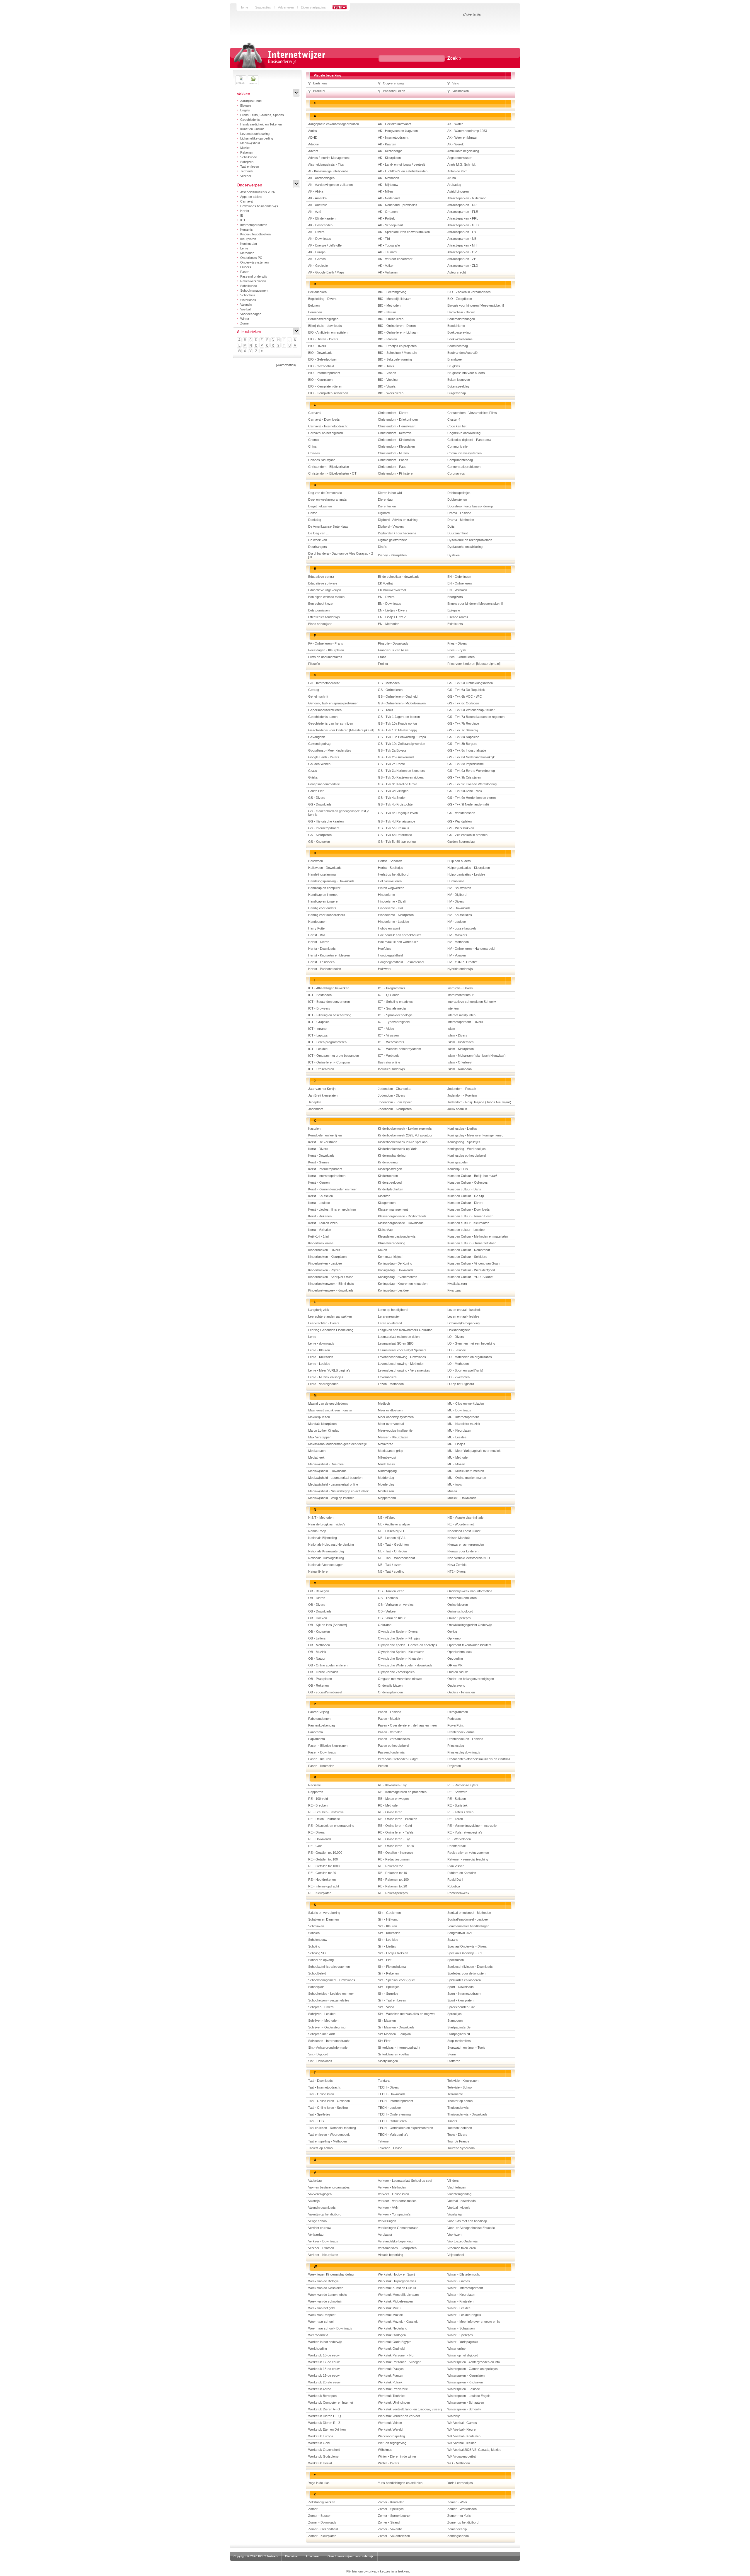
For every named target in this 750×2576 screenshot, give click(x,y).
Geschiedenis (250, 120)
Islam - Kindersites (461, 1042)
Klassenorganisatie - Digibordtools (402, 1216)
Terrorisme (455, 2094)
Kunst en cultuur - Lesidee (466, 1230)
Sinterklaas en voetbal (394, 2054)
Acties (313, 131)
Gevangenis (317, 737)
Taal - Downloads (321, 2081)
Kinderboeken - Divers (324, 1250)
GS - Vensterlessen (461, 813)
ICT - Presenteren (321, 1069)
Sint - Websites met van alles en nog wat (407, 2014)
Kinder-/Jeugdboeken (255, 234)
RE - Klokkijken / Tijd (393, 1785)
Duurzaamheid (458, 533)
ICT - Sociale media (392, 1008)
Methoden (247, 253)
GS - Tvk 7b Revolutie (463, 723)
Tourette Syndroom (461, 2148)
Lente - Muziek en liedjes (326, 1377)
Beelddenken (317, 292)
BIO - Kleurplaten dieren (325, 386)
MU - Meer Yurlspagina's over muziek (474, 1451)
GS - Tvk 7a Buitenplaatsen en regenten (476, 717)
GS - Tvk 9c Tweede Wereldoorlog (472, 784)
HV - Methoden (458, 942)
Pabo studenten (319, 1719)
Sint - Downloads (320, 2061)
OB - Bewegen (319, 1591)
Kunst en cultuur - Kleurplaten (468, 1223)
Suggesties (263, 7)
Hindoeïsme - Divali (392, 901)
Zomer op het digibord (463, 2522)
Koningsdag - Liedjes (462, 1129)
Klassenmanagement (393, 1209)
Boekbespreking (459, 332)
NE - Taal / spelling (391, 1571)
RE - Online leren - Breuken (398, 1819)
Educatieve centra (321, 577)
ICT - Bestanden (320, 995)
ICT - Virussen (388, 1035)
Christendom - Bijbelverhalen (329, 467)
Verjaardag (316, 2235)
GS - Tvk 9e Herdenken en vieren (472, 798)
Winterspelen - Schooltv (464, 2409)
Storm (452, 2054)
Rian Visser (456, 1866)
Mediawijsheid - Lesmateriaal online (333, 1484)
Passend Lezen (394, 91)
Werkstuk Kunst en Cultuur (397, 2288)
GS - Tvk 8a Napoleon (463, 737)
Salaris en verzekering (324, 1913)
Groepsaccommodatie (324, 784)
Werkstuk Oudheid (391, 2349)
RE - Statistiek (457, 1805)
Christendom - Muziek (394, 453)
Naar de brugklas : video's (327, 1524)
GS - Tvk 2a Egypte (392, 750)
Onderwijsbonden (390, 1692)
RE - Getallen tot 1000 (324, 1866)
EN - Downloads (390, 604)
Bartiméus (320, 83)
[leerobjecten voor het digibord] (241, 80)
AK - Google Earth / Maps (326, 272)
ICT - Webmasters (391, 1042)
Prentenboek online (461, 1732)
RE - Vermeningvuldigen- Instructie (472, 1826)
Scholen (314, 1933)
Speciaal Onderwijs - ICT (465, 1953)
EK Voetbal (386, 583)
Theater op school (460, 2101)
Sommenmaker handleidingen (468, 1926)
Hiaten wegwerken (391, 888)
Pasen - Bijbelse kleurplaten (328, 1746)
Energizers (455, 597)
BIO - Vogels (387, 386)
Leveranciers (387, 1377)
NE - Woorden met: (461, 1524)
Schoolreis (248, 295)
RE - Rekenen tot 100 (393, 1880)
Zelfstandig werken (322, 2502)
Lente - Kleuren (319, 1350)
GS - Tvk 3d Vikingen (393, 791)
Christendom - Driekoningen (398, 419)
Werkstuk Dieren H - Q (325, 2416)
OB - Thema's (388, 1598)
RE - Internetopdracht (324, 1886)
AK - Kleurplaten (389, 158)
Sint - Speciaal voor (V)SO (397, 1980)
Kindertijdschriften (391, 1189)
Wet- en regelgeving (392, 2443)
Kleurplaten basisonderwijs (397, 1236)
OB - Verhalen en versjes (396, 1605)
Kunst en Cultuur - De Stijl (466, 1196)
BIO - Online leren (391, 319)
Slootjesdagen (388, 2061)
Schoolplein (316, 1987)
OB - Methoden (319, 1645)
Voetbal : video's (459, 2208)
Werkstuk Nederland (393, 2328)
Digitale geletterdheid (393, 540)
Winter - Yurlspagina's (463, 2342)
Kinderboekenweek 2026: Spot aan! (403, 1142)
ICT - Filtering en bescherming (330, 1015)
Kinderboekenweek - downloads (331, 1290)
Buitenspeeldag (458, 386)
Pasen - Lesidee (390, 1712)
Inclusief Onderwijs (391, 1069)
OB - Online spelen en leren (328, 1665)
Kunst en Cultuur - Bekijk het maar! (472, 1176)
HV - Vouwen (457, 955)
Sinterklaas (248, 300)
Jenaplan (315, 1102)
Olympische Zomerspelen (396, 1672)
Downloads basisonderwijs (259, 206)
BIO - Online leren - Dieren (397, 326)
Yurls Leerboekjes (460, 2483)
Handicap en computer (324, 888)
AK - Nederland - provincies (398, 205)
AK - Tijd (384, 239)
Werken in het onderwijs (325, 2342)
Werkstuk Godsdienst (324, 2456)
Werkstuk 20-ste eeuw (324, 2382)
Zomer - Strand (389, 2522)
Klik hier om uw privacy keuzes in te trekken (378, 2571)
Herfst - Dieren (319, 942)
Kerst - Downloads (321, 1156)
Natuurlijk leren (319, 1571)
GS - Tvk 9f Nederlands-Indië (468, 804)
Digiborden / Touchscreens (397, 533)
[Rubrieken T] (284, 346)
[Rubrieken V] (295, 346)
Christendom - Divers (393, 413)
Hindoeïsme (386, 895)
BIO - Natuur (387, 312)
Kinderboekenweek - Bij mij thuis (331, 1284)
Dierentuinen (387, 506)
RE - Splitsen (457, 1799)
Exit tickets (455, 624)
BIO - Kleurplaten (320, 380)
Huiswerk (385, 969)
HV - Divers (456, 901)
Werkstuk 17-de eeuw (324, 2362)
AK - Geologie (318, 266)
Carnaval (247, 201)
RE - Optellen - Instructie (396, 1853)
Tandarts (384, 2081)
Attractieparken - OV (462, 252)
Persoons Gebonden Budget (398, 1759)
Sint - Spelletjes (389, 1987)
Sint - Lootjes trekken (393, 1953)
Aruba (452, 178)
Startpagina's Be (459, 2027)
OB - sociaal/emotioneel (325, 1692)
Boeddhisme (456, 326)
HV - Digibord (457, 895)
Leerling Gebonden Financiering (331, 1330)
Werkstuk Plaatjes (391, 2369)
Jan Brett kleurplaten (323, 1095)
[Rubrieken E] (262, 340)
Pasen (245, 272)
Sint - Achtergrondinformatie (328, 2047)
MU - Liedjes (456, 1444)
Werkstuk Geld (319, 2443)
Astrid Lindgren (458, 191)
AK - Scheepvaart (391, 225)
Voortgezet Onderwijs (463, 2241)
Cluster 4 (454, 419)
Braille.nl (319, 91)
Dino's (382, 547)
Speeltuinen (456, 1960)
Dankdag (315, 520)
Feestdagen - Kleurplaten (326, 650)
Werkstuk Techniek (392, 2396)
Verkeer (246, 176)
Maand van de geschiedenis (328, 1403)
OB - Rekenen (318, 1685)
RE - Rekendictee (391, 1866)
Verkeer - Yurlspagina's (394, 2214)
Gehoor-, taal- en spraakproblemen (333, 703)
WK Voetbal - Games (462, 2423)
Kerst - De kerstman (323, 1142)
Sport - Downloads (461, 1987)
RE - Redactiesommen (394, 1859)
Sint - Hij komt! (388, 1919)
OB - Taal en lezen (391, 1591)
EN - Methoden (389, 624)
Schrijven (247, 162)
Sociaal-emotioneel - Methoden (469, 1913)
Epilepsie (454, 610)
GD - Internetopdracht (324, 683)
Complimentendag (460, 460)
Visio (456, 83)
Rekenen (247, 152)
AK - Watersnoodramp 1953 (467, 131)
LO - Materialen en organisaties (470, 1357)
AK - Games (317, 259)
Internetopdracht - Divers (465, 1022)
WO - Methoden (459, 2463)
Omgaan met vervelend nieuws (400, 1679)
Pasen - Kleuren (320, 1759)
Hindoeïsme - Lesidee (393, 922)
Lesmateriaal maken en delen (399, 1337)
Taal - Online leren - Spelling (328, 2108)
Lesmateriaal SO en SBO (396, 1343)
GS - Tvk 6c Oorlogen (463, 703)
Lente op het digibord (393, 1310)
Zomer (245, 323)
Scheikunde (249, 157)
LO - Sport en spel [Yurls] (465, 1370)
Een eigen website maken (326, 597)
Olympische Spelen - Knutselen (400, 1659)
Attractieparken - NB (462, 239)
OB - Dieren (317, 1598)
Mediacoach (317, 1451)
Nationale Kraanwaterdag (326, 1551)
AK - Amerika (317, 198)
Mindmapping (387, 1471)
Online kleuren (458, 1605)
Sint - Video (386, 2007)
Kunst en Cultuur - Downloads (469, 1209)
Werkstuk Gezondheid (324, 2450)
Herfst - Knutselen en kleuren (329, 955)
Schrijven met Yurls (322, 2034)
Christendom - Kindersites (396, 440)
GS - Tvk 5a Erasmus (394, 828)
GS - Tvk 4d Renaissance (397, 821)
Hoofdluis (385, 949)
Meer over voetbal (391, 1424)
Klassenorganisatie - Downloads (401, 1223)
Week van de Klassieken (326, 2288)
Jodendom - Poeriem (462, 1095)
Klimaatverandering (392, 1243)
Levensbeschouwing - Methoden (401, 1364)
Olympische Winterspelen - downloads (405, 1665)
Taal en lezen (250, 166)
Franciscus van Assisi (394, 650)
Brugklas (454, 366)
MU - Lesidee (457, 1437)
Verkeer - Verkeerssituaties (397, 2201)
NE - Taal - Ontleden (392, 1551)
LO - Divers (456, 1337)
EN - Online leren (460, 583)
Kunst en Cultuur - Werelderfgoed (471, 1270)
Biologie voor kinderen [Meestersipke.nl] (476, 305)
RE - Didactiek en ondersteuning (331, 1826)
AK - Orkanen (388, 212)
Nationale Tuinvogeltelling (326, 1558)
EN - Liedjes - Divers (393, 610)
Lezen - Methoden (391, 1384)
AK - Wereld (456, 144)
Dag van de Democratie (325, 493)
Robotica (454, 1886)
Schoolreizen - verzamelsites (329, 2000)
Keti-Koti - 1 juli (319, 1236)
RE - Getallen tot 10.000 (325, 1853)
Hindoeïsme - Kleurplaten (396, 915)
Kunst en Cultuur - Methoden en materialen (478, 1236)
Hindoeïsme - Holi (391, 908)
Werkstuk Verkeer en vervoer (399, 2416)
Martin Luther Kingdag (324, 1430)
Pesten (383, 1766)
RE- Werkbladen (459, 1839)
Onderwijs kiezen (390, 1685)
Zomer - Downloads (322, 2522)
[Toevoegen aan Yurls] (340, 7)
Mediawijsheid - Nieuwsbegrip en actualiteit (338, 1491)
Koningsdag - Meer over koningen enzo (475, 1135)
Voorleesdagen (251, 314)
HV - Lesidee (457, 922)
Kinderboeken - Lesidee (325, 1263)
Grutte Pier (316, 791)
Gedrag (314, 690)
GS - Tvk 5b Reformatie (395, 835)
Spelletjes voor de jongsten (466, 1973)
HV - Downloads (459, 908)
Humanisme (456, 881)
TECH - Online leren (392, 2121)
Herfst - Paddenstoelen (325, 969)
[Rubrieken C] (251, 340)
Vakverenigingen (320, 2194)
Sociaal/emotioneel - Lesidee (468, 1919)
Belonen (314, 305)
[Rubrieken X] (245, 351)
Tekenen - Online (390, 2148)
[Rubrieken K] (295, 340)
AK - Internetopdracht (393, 137)
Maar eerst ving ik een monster (330, 1410)
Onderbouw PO (251, 258)
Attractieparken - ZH (462, 259)
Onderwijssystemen (254, 262)
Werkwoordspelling (391, 2436)
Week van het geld (321, 2308)
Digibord (384, 513)
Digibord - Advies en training (398, 520)
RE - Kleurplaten (320, 1893)
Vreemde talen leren (462, 2248)
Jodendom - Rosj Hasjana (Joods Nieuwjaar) (479, 1102)
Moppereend (387, 1498)
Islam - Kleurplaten (461, 1049)
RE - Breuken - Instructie (326, 1812)
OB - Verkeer (387, 1611)
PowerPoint (455, 1725)
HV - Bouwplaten (459, 888)
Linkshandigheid (459, 1330)
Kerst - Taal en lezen (323, 1223)
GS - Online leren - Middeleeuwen (402, 703)
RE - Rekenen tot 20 (392, 1886)
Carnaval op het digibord (325, 433)
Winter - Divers (389, 2463)
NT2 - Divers (457, 1571)
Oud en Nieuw (457, 1672)
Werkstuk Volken (390, 2423)
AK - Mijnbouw (388, 185)
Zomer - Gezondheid (323, 2529)
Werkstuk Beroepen (322, 2396)
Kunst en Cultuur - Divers (465, 1203)
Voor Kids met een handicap (467, 2221)
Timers (452, 2121)
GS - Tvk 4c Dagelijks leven (398, 813)
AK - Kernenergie (390, 151)
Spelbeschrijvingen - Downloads (470, 1967)
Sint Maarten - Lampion (394, 2034)
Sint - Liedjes (387, 1946)
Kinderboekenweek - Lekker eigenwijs (405, 1129)
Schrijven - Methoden (323, 2021)
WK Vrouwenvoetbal (462, 2456)
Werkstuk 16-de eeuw (324, 2355)
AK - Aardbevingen (321, 178)
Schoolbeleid (317, 1973)
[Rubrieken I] (284, 340)
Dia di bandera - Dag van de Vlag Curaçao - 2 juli (341, 555)
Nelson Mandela (459, 1538)
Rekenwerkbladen (253, 281)
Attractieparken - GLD (463, 225)
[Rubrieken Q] (268, 346)
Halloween (316, 861)
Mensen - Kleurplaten (393, 1437)
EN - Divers (386, 597)
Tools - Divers (457, 2135)
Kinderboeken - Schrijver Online (331, 1277)
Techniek (247, 171)
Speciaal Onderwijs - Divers (467, 1946)
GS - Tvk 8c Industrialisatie (467, 750)
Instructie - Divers (460, 988)
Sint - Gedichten (389, 1913)
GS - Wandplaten (460, 821)
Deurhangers (318, 547)
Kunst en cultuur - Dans (464, 1189)
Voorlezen (454, 2235)
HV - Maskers (457, 935)
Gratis (313, 771)
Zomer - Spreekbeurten (395, 2516)
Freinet (383, 664)
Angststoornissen (460, 158)
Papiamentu (317, 1739)
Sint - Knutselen (389, 1933)
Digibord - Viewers (391, 526)
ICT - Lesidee (318, 1049)
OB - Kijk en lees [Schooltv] (328, 1625)
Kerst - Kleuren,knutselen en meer (333, 1189)
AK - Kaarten (387, 144)
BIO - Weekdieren (391, 393)
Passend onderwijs (254, 276)
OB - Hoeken (318, 1618)
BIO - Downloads (320, 353)
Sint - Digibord (318, 2054)
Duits (451, 526)
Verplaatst (385, 2235)
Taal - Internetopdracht (324, 2087)
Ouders (246, 267)
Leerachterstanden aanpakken (330, 1316)
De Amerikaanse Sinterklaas (328, 526)
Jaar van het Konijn (322, 1089)
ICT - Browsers (319, 1008)
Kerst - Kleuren (319, 1182)
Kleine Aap (385, 1230)
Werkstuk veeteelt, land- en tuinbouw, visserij (410, 2409)
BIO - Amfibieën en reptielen (328, 332)
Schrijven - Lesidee (322, 2014)
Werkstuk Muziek (390, 2315)
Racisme (315, 1785)
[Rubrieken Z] (256, 351)
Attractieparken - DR (462, 205)
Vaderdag (315, 2181)
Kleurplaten (248, 239)
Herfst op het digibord (393, 874)
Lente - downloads (321, 1343)
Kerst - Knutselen (321, 1196)
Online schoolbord (460, 1611)
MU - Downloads (459, 1410)
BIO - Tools (386, 366)
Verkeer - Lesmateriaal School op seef (405, 2181)
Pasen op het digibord (393, 1746)
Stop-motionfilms (459, 2041)
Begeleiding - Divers (322, 299)
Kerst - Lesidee (319, 1203)
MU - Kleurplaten (459, 1430)
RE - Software (457, 1792)
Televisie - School (460, 2087)
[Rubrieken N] (251, 346)
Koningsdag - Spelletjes (464, 1142)
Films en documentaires (325, 657)
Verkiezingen (387, 2221)
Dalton (313, 513)
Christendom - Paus (392, 467)
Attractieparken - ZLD (463, 266)
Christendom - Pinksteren (396, 473)
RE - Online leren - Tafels (396, 1832)
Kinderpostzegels (390, 1169)
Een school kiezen (321, 604)
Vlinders (453, 2181)
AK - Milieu (385, 191)
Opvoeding (455, 1659)
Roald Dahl (455, 1880)
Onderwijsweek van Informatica (470, 1591)
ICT (243, 220)
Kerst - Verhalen (320, 1230)
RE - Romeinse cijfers (463, 1785)
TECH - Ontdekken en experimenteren (405, 2128)
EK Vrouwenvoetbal (392, 590)
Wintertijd (454, 2416)
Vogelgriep (455, 2214)
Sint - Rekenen (388, 1973)
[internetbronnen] (253, 80)
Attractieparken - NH (462, 245)
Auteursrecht (457, 272)
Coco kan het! (457, 426)
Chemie (314, 440)
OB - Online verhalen (323, 1672)
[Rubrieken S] (279, 346)
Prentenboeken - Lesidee (465, 1739)
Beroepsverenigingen (323, 319)
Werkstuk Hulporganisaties (397, 2281)
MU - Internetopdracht (463, 1417)
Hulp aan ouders (459, 861)
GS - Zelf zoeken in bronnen (467, 835)
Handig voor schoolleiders (327, 915)
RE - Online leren (390, 1812)
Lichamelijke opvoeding (257, 138)
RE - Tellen (455, 1819)
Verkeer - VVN (388, 2208)
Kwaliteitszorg (457, 1284)
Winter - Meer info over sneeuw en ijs (474, 2322)
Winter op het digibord (463, 2355)
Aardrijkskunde (251, 101)
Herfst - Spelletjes (391, 868)
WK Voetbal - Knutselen (464, 2436)
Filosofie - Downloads (393, 643)
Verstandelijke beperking (395, 2241)
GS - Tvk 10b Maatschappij (397, 730)
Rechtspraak (457, 1846)
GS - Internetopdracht (324, 828)
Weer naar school (321, 2322)
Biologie (246, 106)
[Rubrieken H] (279, 340)
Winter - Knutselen (460, 2301)
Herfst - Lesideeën (321, 962)
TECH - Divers (388, 2087)
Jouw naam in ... (459, 1109)
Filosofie (314, 664)
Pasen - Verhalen (390, 1732)
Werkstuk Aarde (320, 2389)
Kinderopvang (388, 1162)
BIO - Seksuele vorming (395, 359)
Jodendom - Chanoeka (394, 1089)
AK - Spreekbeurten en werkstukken (404, 232)
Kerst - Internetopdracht (325, 1169)
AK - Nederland (389, 198)
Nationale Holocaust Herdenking (331, 1544)
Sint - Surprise (388, 1994)
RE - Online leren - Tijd (394, 1839)
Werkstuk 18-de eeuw (324, 2369)
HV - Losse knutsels (462, 928)
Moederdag (386, 1484)
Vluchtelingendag (459, 2194)
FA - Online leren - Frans (326, 643)
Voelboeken (461, 91)
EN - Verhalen (457, 590)
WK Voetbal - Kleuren (462, 2429)
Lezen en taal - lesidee (463, 1316)
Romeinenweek (458, 1893)
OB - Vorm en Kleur (392, 1618)
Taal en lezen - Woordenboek (329, 2135)
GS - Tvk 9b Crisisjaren (464, 777)
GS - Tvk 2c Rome (391, 764)
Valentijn (246, 305)
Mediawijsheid (250, 143)
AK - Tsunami (387, 252)
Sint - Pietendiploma (392, 1967)
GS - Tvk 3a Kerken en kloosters (402, 771)
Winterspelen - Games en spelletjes (473, 2369)
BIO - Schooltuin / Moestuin (397, 353)
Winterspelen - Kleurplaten (466, 2376)
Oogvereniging (393, 83)
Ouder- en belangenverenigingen (471, 1679)
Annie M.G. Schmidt (461, 164)
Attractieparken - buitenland (467, 198)
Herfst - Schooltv (390, 861)
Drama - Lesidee (459, 513)
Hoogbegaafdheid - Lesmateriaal (401, 962)
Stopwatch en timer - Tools (466, 2047)
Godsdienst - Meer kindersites (330, 750)
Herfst (245, 211)
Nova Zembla (457, 1565)
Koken (382, 1250)
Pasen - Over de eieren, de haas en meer (408, 1725)
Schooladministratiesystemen (329, 1967)
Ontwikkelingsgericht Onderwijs (470, 1625)
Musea (452, 1491)
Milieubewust (387, 1457)
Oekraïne (385, 1625)
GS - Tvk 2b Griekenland (396, 757)
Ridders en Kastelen (462, 1873)
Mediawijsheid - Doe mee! (326, 1464)
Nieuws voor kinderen (463, 1551)
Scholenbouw (318, 1940)
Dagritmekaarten (320, 506)
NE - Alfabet (386, 1518)
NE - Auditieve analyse (394, 1524)
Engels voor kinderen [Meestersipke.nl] (475, 604)
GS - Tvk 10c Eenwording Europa (402, 737)
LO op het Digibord (461, 1384)
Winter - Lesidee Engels (464, 2315)
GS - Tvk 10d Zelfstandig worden (402, 744)
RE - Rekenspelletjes (393, 1893)
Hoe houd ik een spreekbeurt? (399, 935)
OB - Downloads (320, 1611)
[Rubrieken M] (245, 346)
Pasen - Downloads (322, 1752)
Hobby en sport (389, 928)
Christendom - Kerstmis (395, 433)
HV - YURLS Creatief (462, 962)
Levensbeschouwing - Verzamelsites (404, 1370)
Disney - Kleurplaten (392, 555)
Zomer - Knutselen (391, 2502)
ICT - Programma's (392, 988)
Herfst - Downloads (322, 949)
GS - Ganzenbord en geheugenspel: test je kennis (339, 813)
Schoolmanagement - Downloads (332, 1980)
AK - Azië (315, 212)
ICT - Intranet (318, 1029)
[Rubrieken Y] (251, 351)
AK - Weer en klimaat (462, 137)
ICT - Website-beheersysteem (399, 1049)
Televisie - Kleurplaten (463, 2081)
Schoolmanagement (254, 290)
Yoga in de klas (319, 2483)
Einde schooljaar (320, 624)
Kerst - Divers (318, 1149)
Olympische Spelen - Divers (398, 1632)
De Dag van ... (318, 533)
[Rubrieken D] (256, 340)
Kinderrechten (388, 1176)
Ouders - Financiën (461, 1692)
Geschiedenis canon (323, 717)
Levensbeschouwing (255, 134)
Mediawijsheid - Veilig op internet (331, 1498)
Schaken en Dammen (324, 1919)
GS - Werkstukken (461, 828)
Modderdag (386, 1478)
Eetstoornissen (319, 610)
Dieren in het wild (390, 493)
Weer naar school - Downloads (330, 2328)
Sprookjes (455, 2014)
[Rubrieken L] (240, 346)
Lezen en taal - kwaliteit (464, 1310)
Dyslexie (454, 555)
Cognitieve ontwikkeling (464, 433)
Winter (245, 319)
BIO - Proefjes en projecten (397, 346)
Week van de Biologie (323, 2281)
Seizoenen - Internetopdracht (329, 2041)
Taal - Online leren (321, 2094)
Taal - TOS (316, 2121)
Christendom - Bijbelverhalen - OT (332, 473)
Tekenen (384, 2141)
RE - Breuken (318, 1805)
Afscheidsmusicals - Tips (326, 164)
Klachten (384, 1196)
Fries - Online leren (461, 657)
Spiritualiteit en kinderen (464, 1980)
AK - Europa (317, 252)
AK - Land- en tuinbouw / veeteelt (401, 164)
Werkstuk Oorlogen (392, 2335)
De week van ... (319, 540)
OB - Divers (317, 1605)
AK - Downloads (320, 239)
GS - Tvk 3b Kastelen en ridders (401, 777)
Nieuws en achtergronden (466, 1544)
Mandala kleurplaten (322, 1424)
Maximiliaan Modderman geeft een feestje (337, 1444)
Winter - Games (459, 2281)
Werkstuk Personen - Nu (396, 2355)
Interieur (453, 1008)
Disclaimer (292, 2556)
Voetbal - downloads (462, 2201)
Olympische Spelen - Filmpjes (399, 1638)
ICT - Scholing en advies (395, 1002)
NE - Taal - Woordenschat (396, 1558)
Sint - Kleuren (387, 1926)
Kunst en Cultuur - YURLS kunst (470, 1277)
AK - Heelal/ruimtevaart (394, 124)
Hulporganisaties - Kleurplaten (469, 868)
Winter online (456, 2349)
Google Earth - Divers (324, 757)
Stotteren (454, 2061)
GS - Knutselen (319, 842)
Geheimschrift (318, 696)
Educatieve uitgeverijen (325, 590)
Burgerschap (457, 393)
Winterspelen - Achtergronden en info (474, 2362)
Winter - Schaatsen (461, 2328)
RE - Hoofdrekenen (322, 1880)
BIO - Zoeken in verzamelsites (469, 292)
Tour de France (458, 2141)
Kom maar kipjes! (390, 1257)
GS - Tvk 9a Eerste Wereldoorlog (471, 771)
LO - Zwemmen (458, 1377)
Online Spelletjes (459, 1618)
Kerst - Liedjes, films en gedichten (332, 1209)
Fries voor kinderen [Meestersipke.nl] (474, 664)
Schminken (316, 1926)
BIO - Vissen (387, 373)
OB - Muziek (317, 1652)
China (312, 446)
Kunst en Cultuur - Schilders (467, 1257)
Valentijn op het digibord (325, 2214)
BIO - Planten (387, 339)
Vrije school (456, 2255)
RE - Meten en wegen (393, 1799)
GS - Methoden (389, 683)
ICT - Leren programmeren (327, 1042)
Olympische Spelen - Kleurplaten (401, 1652)
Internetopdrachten (254, 225)
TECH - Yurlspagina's (393, 2135)
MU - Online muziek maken (467, 1478)
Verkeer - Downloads (323, 2241)
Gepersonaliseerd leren (325, 710)
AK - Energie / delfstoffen (326, 245)
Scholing (314, 1946)
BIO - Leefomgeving (392, 292)
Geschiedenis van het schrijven (331, 723)
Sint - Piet (385, 1960)
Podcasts (454, 1719)
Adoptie (313, 144)
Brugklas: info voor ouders (466, 373)
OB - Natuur (317, 1659)
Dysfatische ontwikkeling (465, 547)
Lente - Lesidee (319, 1364)
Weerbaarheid (318, 2335)
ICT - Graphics (319, 1022)
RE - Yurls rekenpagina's (465, 1832)
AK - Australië (318, 205)
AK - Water (455, 124)
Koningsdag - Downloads (396, 1270)
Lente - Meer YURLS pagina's (329, 1370)
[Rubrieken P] (262, 346)
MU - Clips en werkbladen (466, 1403)
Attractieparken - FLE (463, 212)
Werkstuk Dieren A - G (324, 2409)
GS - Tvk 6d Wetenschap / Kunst (471, 710)
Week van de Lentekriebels (328, 2295)
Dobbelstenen (457, 499)
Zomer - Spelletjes (391, 2509)
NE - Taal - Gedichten (393, 1544)
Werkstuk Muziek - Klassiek (398, 2322)
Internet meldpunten (461, 1015)
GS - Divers (317, 798)
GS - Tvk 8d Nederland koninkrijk (471, 757)
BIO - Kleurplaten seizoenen (328, 393)
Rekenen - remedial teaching (468, 1859)
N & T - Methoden (321, 1518)
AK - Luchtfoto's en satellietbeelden (403, 171)
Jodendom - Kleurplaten (395, 1109)
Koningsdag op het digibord (467, 1156)
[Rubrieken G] (273, 340)
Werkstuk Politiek (390, 2382)
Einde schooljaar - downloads (399, 577)
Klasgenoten (387, 1203)
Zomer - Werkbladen (462, 2509)
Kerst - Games (319, 1162)
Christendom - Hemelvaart (397, 426)
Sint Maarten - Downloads (396, 2027)
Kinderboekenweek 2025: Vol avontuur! (406, 1135)
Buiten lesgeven (459, 380)
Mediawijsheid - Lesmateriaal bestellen (335, 1478)
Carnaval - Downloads (324, 419)
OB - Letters (317, 1638)
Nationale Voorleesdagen (326, 1565)
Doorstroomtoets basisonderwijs (470, 506)
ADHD (313, 137)
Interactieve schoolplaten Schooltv (472, 1002)
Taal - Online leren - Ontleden (329, 2101)
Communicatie (457, 446)
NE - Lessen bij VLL (392, 1538)
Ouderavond (456, 1685)
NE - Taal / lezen (390, 1565)
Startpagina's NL (459, 2034)
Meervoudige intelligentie (395, 1430)
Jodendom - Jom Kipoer (395, 1102)
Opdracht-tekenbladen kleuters (469, 1645)
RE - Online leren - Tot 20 (396, 1846)
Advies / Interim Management (329, 158)
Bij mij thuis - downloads (325, 326)
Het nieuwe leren (390, 881)
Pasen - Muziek (389, 1719)
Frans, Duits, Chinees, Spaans (262, 115)
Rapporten (316, 1792)
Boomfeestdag (458, 346)
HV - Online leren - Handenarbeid (471, 949)
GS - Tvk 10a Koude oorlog (397, 723)
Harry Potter (317, 928)
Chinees (314, 453)
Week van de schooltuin (325, 2301)
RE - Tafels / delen (460, 1812)
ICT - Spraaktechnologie (395, 1015)
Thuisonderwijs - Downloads (467, 2114)
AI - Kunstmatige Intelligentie (328, 171)
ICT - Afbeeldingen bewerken (329, 988)
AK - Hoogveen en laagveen (398, 131)
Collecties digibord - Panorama (469, 440)
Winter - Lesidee (459, 2308)
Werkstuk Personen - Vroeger (399, 2362)
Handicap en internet (323, 895)
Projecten (454, 1766)
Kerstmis (247, 230)
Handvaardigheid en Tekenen (261, 124)
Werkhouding (318, 2349)
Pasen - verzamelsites (394, 1739)
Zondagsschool (458, 2536)
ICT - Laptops (318, 1035)
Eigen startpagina (313, 7)
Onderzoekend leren (462, 1598)
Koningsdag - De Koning (395, 1263)
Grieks (313, 777)
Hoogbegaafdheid (390, 955)
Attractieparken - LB (462, 232)
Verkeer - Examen (321, 2248)
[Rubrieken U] (290, 346)
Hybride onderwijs (460, 969)
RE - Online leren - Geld (395, 1826)
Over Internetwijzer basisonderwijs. (351, 2556)
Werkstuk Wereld (390, 2429)
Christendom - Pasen (393, 460)
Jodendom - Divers (392, 1095)
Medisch (384, 1403)
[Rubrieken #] (262, 351)
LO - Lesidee (457, 1350)
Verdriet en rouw (320, 2228)
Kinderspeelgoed (390, 1182)
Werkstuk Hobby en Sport (396, 2274)
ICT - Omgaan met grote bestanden (334, 1056)
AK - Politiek (386, 218)
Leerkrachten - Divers (324, 1323)
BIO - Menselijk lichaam (395, 299)
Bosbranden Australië (462, 353)
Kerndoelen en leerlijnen (325, 1135)
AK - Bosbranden (320, 225)
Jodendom (316, 1109)
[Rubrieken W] (240, 351)
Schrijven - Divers (321, 2007)
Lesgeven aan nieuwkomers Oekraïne (405, 1330)
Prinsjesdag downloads (464, 1752)
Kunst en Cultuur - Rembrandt (469, 1250)
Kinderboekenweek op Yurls (398, 1149)
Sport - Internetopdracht (464, 1994)
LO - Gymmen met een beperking (471, 1343)
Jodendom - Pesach (462, 1089)
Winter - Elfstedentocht (463, 2274)
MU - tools (455, 1484)
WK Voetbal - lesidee (462, 2443)
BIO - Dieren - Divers (323, 339)
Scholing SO (317, 1953)
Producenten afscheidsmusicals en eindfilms (479, 1759)
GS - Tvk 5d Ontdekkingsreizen (470, 683)
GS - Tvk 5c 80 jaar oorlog (397, 842)
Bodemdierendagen (461, 319)
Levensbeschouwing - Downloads (402, 1357)
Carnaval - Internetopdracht (328, 426)
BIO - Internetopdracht (324, 373)
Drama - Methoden (461, 520)
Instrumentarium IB (461, 995)
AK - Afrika (316, 191)
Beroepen (315, 312)
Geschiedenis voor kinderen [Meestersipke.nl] (341, 730)
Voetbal (245, 309)
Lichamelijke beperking (463, 1323)
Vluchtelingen (457, 2187)
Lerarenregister (389, 1316)
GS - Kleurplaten (320, 835)
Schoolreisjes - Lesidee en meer (331, 1994)
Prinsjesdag (456, 1746)
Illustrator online (389, 1062)
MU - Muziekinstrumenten (466, 1471)
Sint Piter (384, 2041)
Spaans (453, 1940)
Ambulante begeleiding (463, 151)
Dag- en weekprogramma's (328, 499)
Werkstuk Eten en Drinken (327, 2429)
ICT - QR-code (389, 995)
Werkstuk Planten (391, 2376)
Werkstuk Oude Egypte (395, 2342)
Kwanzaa (454, 1290)
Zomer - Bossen (320, 2516)
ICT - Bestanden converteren (329, 1002)
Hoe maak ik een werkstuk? (398, 942)
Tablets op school (321, 2148)
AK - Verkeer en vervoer (395, 259)
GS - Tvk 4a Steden (392, 798)
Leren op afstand (390, 1323)
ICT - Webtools (389, 1056)
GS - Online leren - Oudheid (398, 696)
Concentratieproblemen (464, 467)
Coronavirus (456, 473)
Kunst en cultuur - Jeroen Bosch (470, 1216)
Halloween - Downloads (325, 868)
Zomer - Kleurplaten (322, 2536)
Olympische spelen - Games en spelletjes (408, 1645)
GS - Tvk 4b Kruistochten (396, 804)
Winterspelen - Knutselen (465, 2382)
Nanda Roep (317, 1531)
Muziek (245, 148)
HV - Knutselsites (460, 915)
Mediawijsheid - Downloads (327, 1471)
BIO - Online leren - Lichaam (398, 332)
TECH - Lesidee (389, 2108)
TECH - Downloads (392, 2094)
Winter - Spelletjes (460, 2335)
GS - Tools (386, 710)
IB (242, 215)
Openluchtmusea (460, 1652)
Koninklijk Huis (458, 1169)
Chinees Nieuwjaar (322, 460)
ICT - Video (386, 1029)
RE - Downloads (320, 1839)
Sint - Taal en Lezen (392, 2000)
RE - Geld (315, 1846)
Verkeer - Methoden (392, 2187)
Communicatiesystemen (465, 453)
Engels (245, 110)
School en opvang (321, 1960)
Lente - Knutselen (321, 1357)
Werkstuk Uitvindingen (394, 2402)
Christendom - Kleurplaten (396, 446)
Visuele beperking (391, 2255)
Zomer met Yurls (459, 2516)
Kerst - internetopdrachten (327, 1176)
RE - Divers (317, 1832)
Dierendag (385, 499)
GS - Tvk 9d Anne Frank (465, 791)
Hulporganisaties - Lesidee (466, 874)
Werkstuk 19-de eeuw (324, 2376)
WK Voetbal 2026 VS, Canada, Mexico (474, 2450)
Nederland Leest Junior (464, 1531)
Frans (382, 657)
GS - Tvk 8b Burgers (462, 744)
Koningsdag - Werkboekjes (467, 1149)
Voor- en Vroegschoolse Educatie (471, 2228)
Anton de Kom (457, 171)
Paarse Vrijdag (319, 1712)
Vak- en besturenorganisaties (329, 2187)
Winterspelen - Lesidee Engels (469, 2396)
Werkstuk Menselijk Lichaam (398, 2295)
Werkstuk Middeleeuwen (395, 2301)
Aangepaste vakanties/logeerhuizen (334, 124)
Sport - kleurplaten (460, 2000)
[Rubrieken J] (290, 340)
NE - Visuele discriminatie (465, 1518)
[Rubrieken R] (273, 346)
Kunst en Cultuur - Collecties (468, 1182)
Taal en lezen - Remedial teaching (332, 2128)
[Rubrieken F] (268, 340)
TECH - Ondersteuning (394, 2114)
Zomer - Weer (457, 2502)
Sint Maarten (387, 2021)
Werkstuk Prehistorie (393, 2389)
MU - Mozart (456, 1464)
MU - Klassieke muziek (464, 1424)
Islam (451, 1029)
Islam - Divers (457, 1035)
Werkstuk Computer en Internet (331, 2402)
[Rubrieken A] (240, 340)
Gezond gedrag (319, 744)
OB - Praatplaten (320, 1679)
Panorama (316, 1732)
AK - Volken (386, 266)
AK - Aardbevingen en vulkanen (330, 185)
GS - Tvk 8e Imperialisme (466, 764)
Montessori (386, 1491)
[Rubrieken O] (256, 346)
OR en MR (455, 1665)
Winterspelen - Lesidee (464, 2389)
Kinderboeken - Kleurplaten (327, 1257)
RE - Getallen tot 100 (323, 1859)
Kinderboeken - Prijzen (324, 1270)
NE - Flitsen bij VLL (391, 1531)
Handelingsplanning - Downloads (331, 881)
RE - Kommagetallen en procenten (402, 1792)
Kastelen (314, 1129)
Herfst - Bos (317, 935)
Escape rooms (458, 617)
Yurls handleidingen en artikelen (400, 2483)
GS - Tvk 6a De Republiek (466, 690)
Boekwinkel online (460, 339)
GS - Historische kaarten (326, 821)
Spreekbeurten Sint (461, 2007)
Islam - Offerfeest (460, 1062)
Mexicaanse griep (391, 1451)
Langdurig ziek (319, 1310)
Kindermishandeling (392, 1156)
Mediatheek (316, 1457)
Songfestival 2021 (460, 1933)
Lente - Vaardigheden (323, 1384)
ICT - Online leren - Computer (329, 1062)
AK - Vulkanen (388, 272)
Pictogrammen (458, 1712)
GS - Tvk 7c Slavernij (463, 730)
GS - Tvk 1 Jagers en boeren (399, 717)
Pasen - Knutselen (321, 1766)
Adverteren (286, 7)
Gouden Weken (319, 764)
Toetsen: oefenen (460, 2128)
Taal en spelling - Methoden (328, 2141)
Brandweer (455, 359)
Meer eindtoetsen (390, 1410)
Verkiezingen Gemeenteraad (398, 2228)
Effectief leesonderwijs (324, 617)
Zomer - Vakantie (390, 2529)
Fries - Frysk (457, 650)
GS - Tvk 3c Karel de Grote (398, 784)
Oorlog (452, 1632)
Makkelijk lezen (319, 1417)
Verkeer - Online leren (393, 2194)
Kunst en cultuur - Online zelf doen (472, 1243)
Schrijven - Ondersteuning (327, 2027)
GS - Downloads (320, 804)
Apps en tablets (251, 197)
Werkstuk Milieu (389, 2308)
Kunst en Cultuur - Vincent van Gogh (473, 1263)
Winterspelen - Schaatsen (466, 2402)
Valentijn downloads (322, 2208)
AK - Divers (316, 232)
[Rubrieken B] (245, 340)
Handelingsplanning (322, 874)
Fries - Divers (457, 643)
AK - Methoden (388, 178)
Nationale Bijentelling (323, 1538)
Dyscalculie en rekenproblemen (470, 540)
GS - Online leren (390, 690)
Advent (313, 151)
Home (244, 7)
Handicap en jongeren (324, 901)
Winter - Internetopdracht (465, 2288)
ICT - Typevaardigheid (394, 1022)
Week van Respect (322, 2315)
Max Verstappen (320, 1437)
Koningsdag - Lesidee (393, 1290)
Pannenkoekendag (322, 1725)
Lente (244, 248)
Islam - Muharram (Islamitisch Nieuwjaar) (477, 1056)
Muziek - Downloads (462, 1498)
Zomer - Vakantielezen (394, 2536)
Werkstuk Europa (321, 2436)
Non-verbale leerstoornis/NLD (469, 1558)
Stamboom (455, 2021)
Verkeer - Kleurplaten (323, 2255)
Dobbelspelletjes (459, 493)
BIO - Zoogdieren (460, 299)
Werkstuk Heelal (320, 2463)
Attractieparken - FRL (463, 218)
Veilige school (318, 2221)
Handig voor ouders (322, 908)
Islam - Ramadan (460, 1069)
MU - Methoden (458, 1457)
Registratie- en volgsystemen (468, 1853)
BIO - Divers (317, 346)
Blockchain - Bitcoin (461, 312)
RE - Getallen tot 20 (322, 1873)
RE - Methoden (389, 1805)
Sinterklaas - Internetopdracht (399, 2047)
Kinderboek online (321, 1243)
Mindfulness (386, 1464)
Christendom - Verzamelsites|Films (472, 413)
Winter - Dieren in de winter (397, 2456)
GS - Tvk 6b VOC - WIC (465, 696)
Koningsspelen (458, 1162)
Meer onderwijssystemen (396, 1417)
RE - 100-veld (318, 1799)
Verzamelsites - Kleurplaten (397, 2248)
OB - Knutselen (319, 1632)
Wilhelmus (385, 2450)
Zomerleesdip (457, 2529)
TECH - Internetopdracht (396, 2101)
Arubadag (454, 185)
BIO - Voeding (388, 380)
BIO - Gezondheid (321, 366)
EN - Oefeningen (459, 577)
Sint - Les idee (388, 1940)
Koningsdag (249, 244)
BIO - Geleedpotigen (323, 359)
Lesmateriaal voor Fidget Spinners (402, 1350)
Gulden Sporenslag (461, 842)
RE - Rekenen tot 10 (392, 1873)
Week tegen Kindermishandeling (331, 2274)
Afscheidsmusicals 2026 (258, 192)
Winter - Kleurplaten (461, 2295)
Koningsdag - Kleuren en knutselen (403, 1284)
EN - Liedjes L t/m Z (392, 617)
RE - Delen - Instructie (324, 1819)
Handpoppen (317, 922)
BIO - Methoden (389, 305)
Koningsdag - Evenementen (398, 1277)
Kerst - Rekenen (320, 1216)
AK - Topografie (389, 245)
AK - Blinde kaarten (322, 218)
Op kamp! (454, 1638)
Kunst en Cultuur (252, 129)
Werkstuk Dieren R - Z (324, 2423)
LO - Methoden (458, 1364)
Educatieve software (323, 583)
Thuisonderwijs (458, 2108)
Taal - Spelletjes (319, 2114)
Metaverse (386, 1444)
